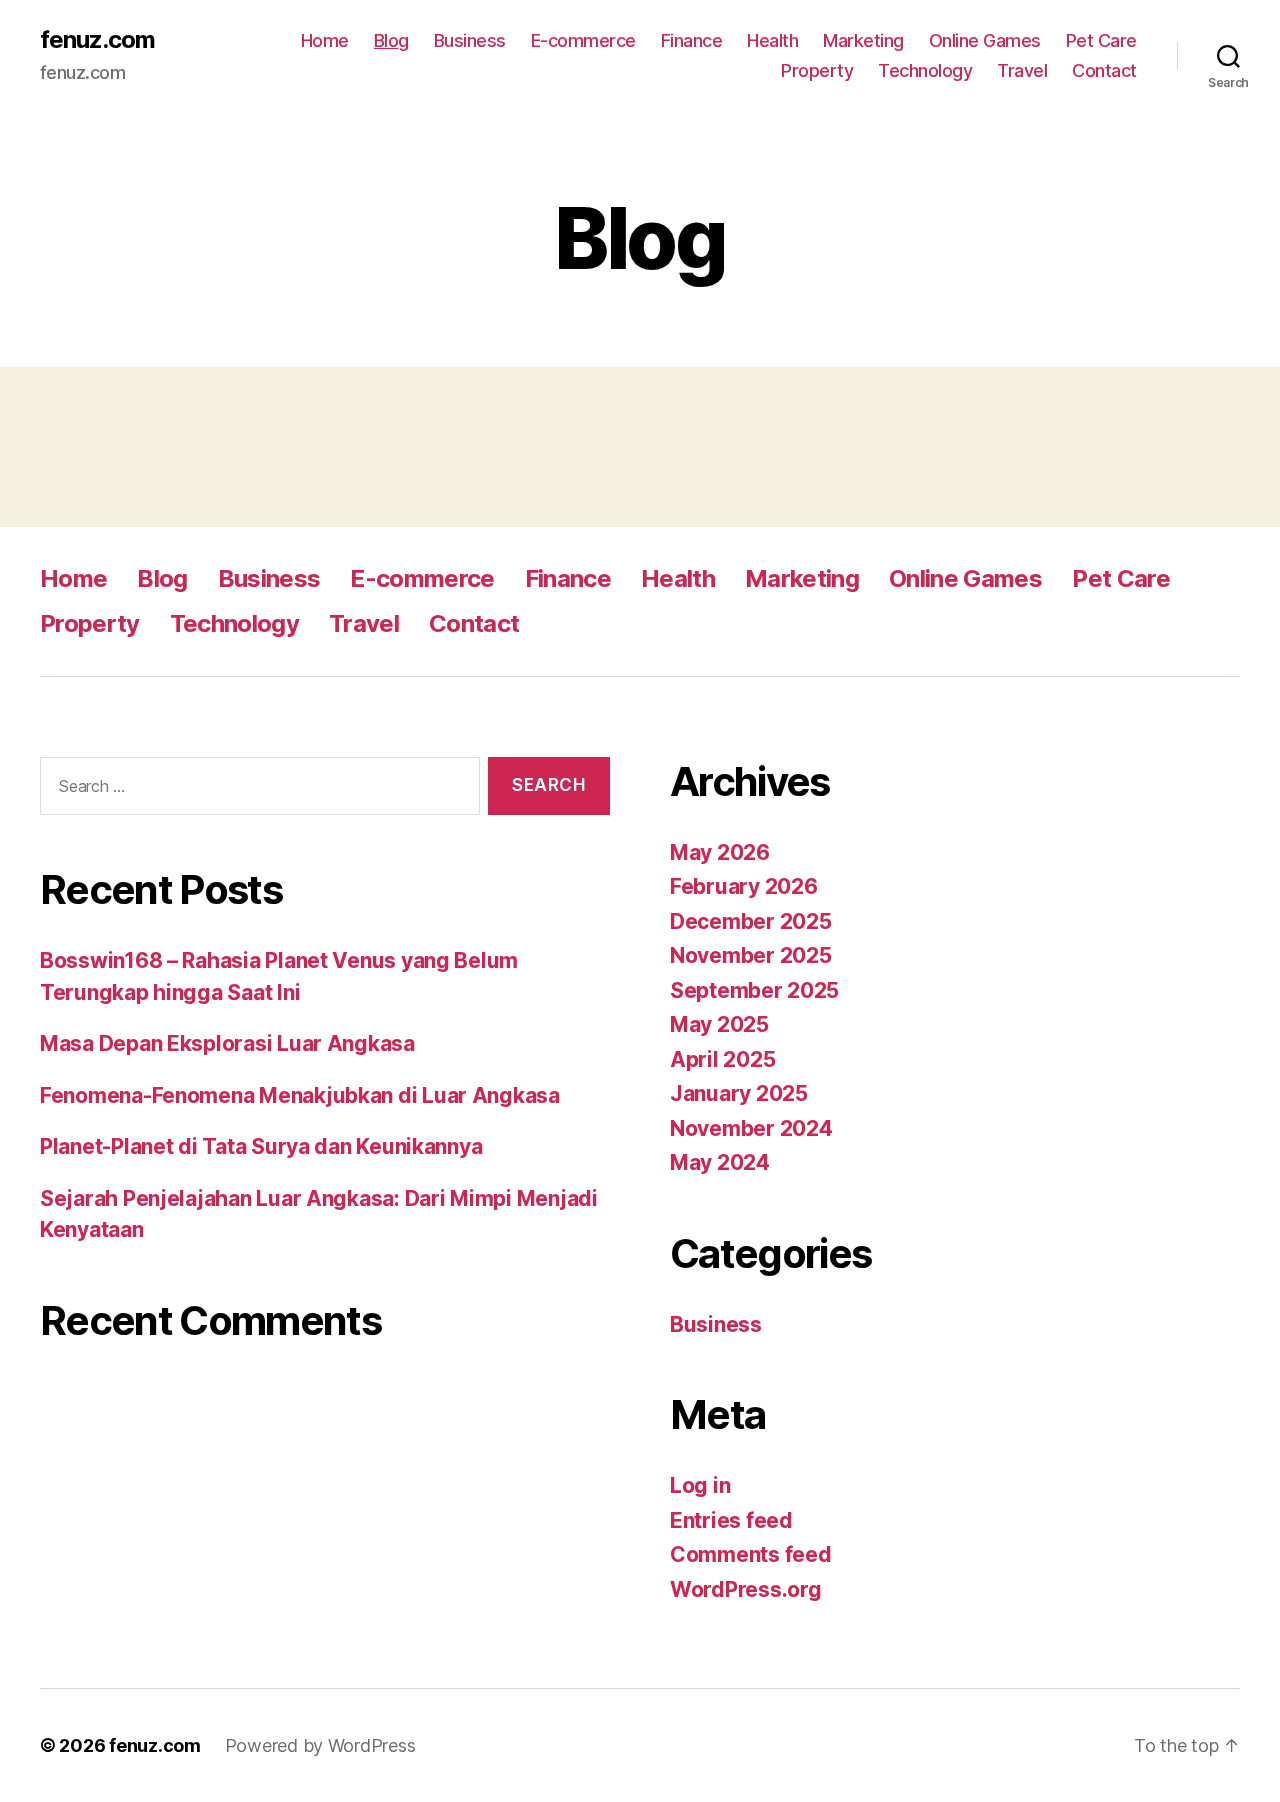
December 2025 (751, 921)
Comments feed (751, 1554)
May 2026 (720, 852)
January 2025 (739, 1093)
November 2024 (751, 1128)
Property (817, 70)
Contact (1104, 70)
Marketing (863, 40)
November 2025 (751, 955)
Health (772, 40)
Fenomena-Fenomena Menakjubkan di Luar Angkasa (300, 1095)
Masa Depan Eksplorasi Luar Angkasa (227, 1043)
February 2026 (744, 886)
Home (325, 40)
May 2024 (720, 1162)
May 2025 (719, 1024)
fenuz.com (97, 40)
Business (470, 40)
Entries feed (731, 1520)
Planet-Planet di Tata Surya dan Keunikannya (261, 1146)
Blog (391, 40)
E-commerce (583, 40)
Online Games (985, 40)
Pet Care (1101, 40)
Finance (692, 40)
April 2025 (722, 1059)
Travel (1022, 70)
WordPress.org (746, 1589)
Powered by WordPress (320, 1745)
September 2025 (754, 990)
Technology (925, 70)
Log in (700, 1485)
